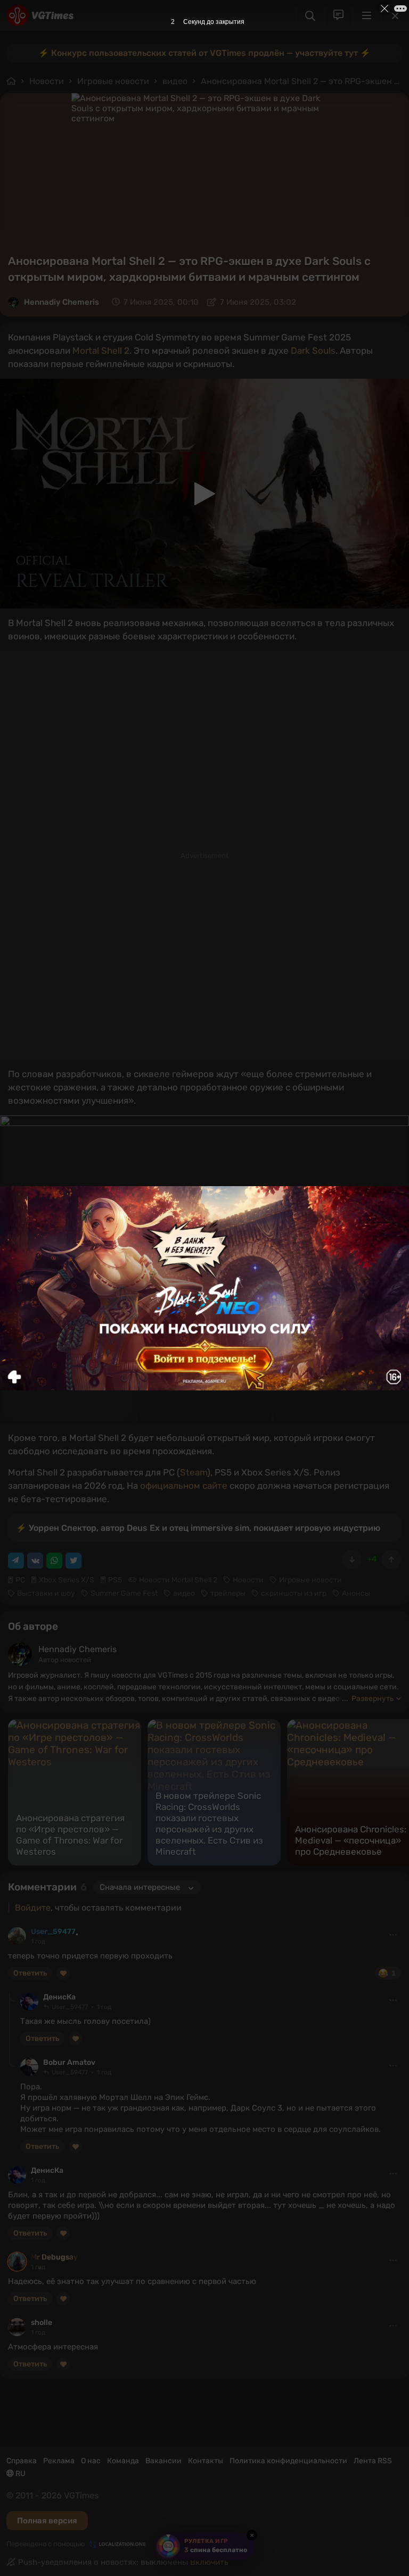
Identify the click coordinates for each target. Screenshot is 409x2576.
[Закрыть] (395, 15)
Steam (194, 1472)
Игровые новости (113, 81)
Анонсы (356, 1593)
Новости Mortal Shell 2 (178, 1580)
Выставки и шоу (46, 1593)
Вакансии (163, 2461)
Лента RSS (373, 2461)
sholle (42, 2323)
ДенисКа (59, 1997)
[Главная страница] (40, 15)
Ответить (30, 1973)
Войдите (33, 1908)
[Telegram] (16, 1561)
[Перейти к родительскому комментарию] (12, 1997)
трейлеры (228, 1593)
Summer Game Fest (124, 1593)
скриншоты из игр (294, 1593)
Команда (123, 2461)
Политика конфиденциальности (288, 2461)
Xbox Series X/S (67, 1580)
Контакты (206, 2461)
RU (20, 2474)
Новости (47, 81)
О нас (91, 2461)
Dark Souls (313, 351)
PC (20, 1580)
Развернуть (373, 1699)
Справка (22, 2461)
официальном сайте (184, 1486)
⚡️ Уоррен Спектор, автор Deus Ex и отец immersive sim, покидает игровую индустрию (198, 1528)
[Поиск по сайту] (310, 16)
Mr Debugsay (54, 2257)
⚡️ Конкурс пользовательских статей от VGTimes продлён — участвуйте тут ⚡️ (204, 53)
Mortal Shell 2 (101, 351)
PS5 (115, 1580)
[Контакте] (35, 1561)
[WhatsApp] (54, 1561)
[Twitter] (73, 1561)
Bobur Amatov (69, 2062)
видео (175, 81)
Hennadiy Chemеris (62, 302)
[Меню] (367, 15)
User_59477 (53, 1932)
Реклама (59, 2461)
